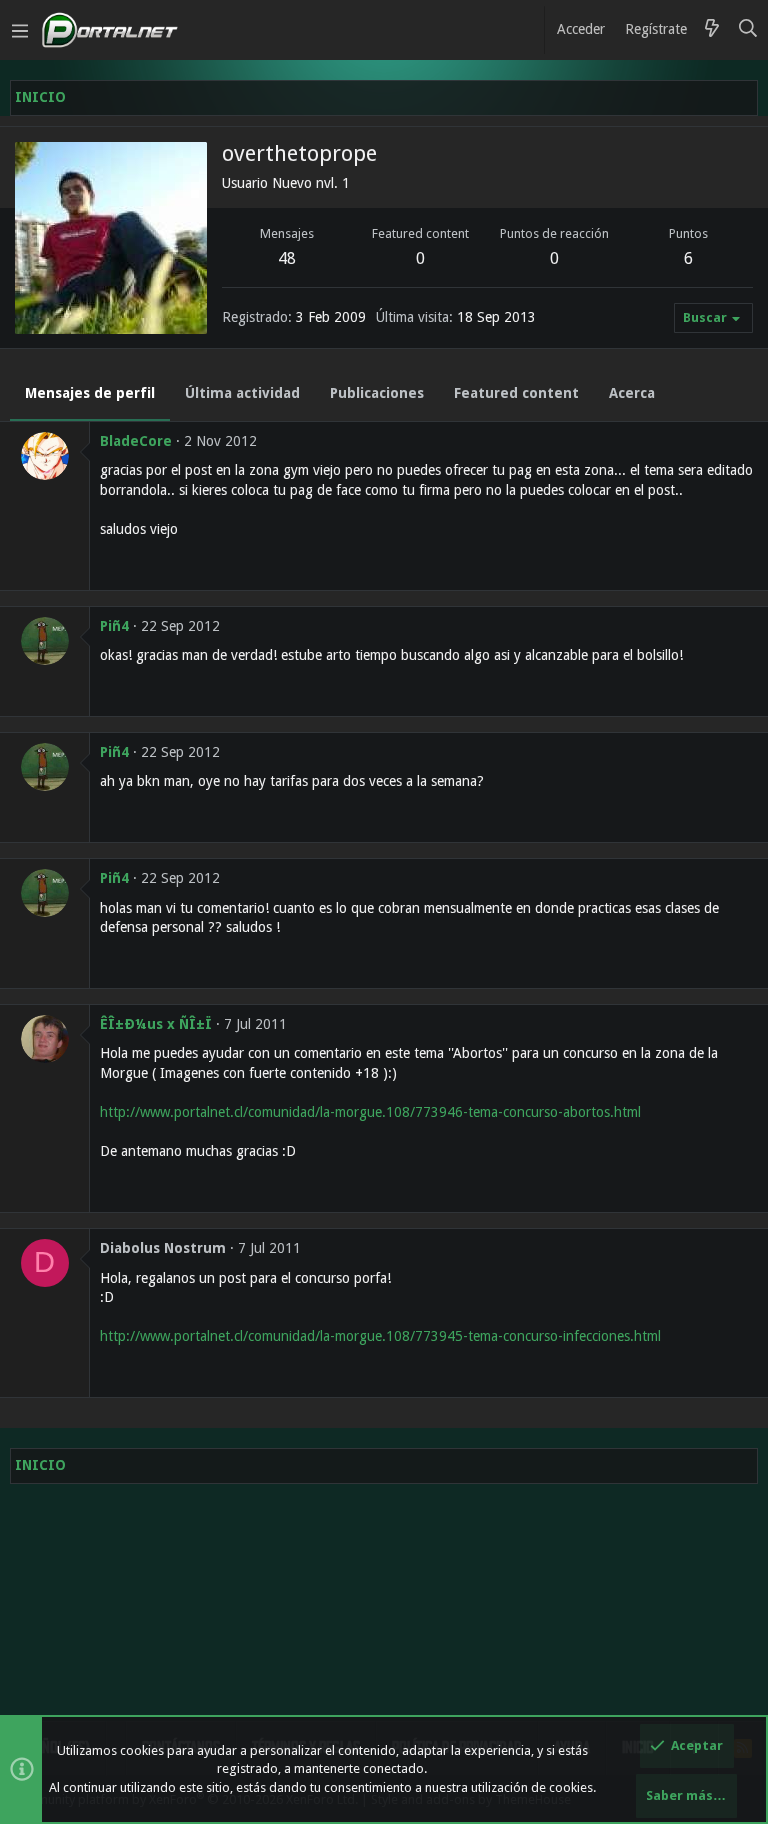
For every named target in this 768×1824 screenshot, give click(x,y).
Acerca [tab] (632, 393)
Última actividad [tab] (242, 393)
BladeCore (136, 441)
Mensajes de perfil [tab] (90, 393)
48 (287, 258)
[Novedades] (712, 30)
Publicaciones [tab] (377, 393)
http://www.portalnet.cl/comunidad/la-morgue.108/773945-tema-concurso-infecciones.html (380, 1336)
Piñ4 (114, 626)
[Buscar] (748, 30)
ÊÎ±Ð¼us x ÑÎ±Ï (156, 1024)
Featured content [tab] (516, 393)
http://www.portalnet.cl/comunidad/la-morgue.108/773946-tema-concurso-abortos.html (370, 1112)
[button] (20, 30)
